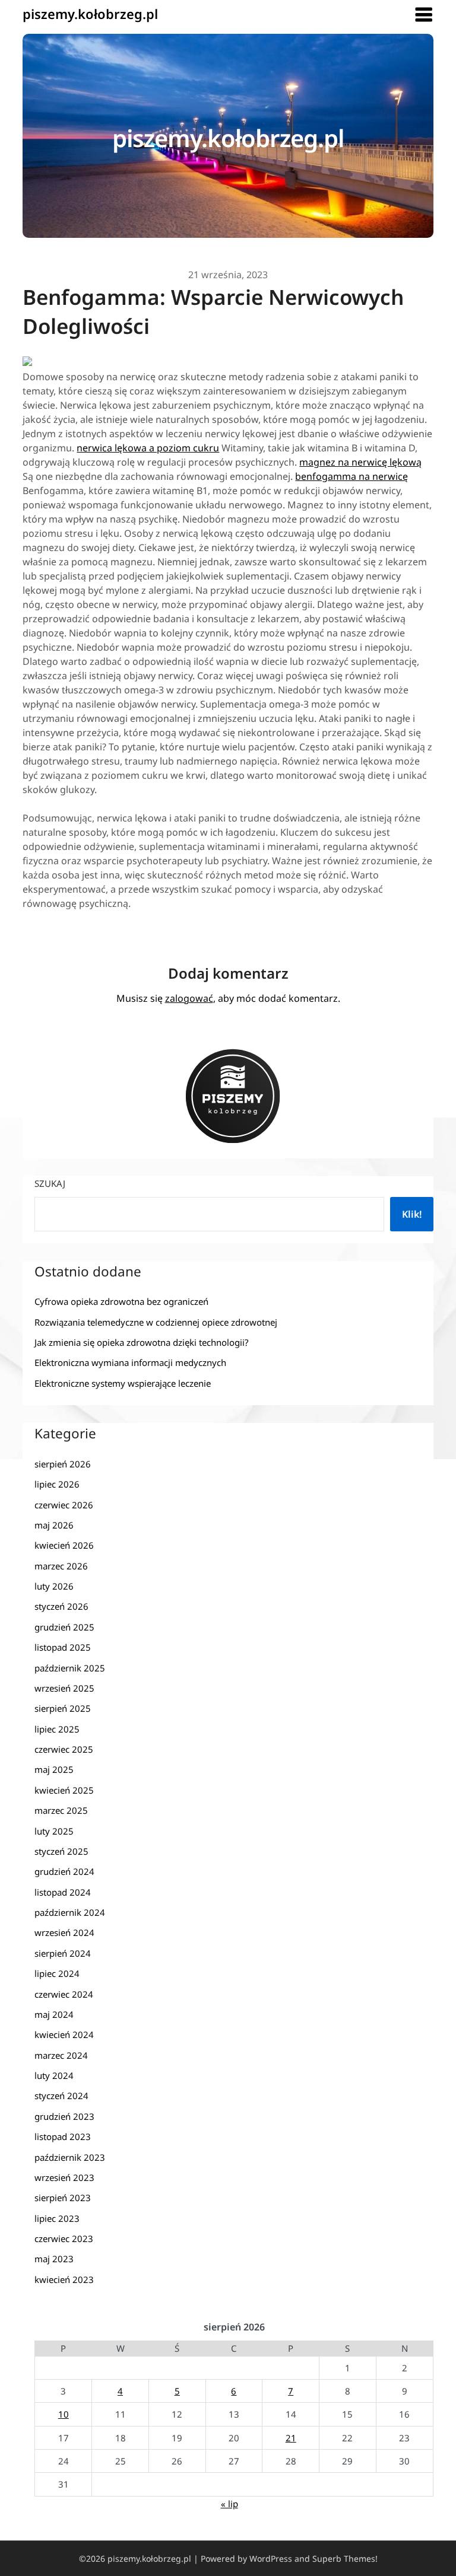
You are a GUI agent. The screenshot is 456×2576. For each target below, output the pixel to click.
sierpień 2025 (63, 1708)
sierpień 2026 (63, 1464)
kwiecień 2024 (64, 2034)
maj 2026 (54, 1525)
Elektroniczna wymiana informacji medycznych (130, 1362)
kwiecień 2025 (64, 1790)
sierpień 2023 (63, 2198)
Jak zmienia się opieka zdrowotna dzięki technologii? (142, 1342)
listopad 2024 (63, 1892)
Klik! (412, 1214)
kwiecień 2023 (64, 2279)
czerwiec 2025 (64, 1749)
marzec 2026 (61, 1566)
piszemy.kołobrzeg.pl (90, 14)
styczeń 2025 (61, 1851)
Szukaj (50, 1183)
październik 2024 (70, 1912)
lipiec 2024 (57, 1973)
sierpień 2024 (63, 1953)
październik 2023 (70, 2157)
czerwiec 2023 (64, 2239)
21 (291, 2438)
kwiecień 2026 (64, 1545)
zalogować (189, 998)
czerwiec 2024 (64, 1994)
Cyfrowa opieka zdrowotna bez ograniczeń (121, 1301)
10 (64, 2414)
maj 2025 (54, 1769)
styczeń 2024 (61, 2096)
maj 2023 (54, 2259)
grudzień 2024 (64, 1871)
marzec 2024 (61, 2055)
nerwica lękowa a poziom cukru (148, 448)
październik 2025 (70, 1668)
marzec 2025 (61, 1810)
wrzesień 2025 (64, 1688)
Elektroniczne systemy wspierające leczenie (123, 1383)
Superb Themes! (345, 2559)
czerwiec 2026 (64, 1505)
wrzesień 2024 (64, 1932)
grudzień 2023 (64, 2116)
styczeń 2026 (61, 1606)
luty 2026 (54, 1586)
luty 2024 (54, 2075)
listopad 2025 (63, 1647)
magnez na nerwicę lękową (360, 462)
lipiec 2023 (57, 2218)
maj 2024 (54, 2014)
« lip (229, 2504)
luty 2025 (54, 1831)
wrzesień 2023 (64, 2177)
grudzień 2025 (64, 1627)
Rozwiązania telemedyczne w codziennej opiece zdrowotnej (156, 1322)
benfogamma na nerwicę (351, 476)
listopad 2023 (63, 2136)
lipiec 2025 (57, 1729)
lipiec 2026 (57, 1484)
